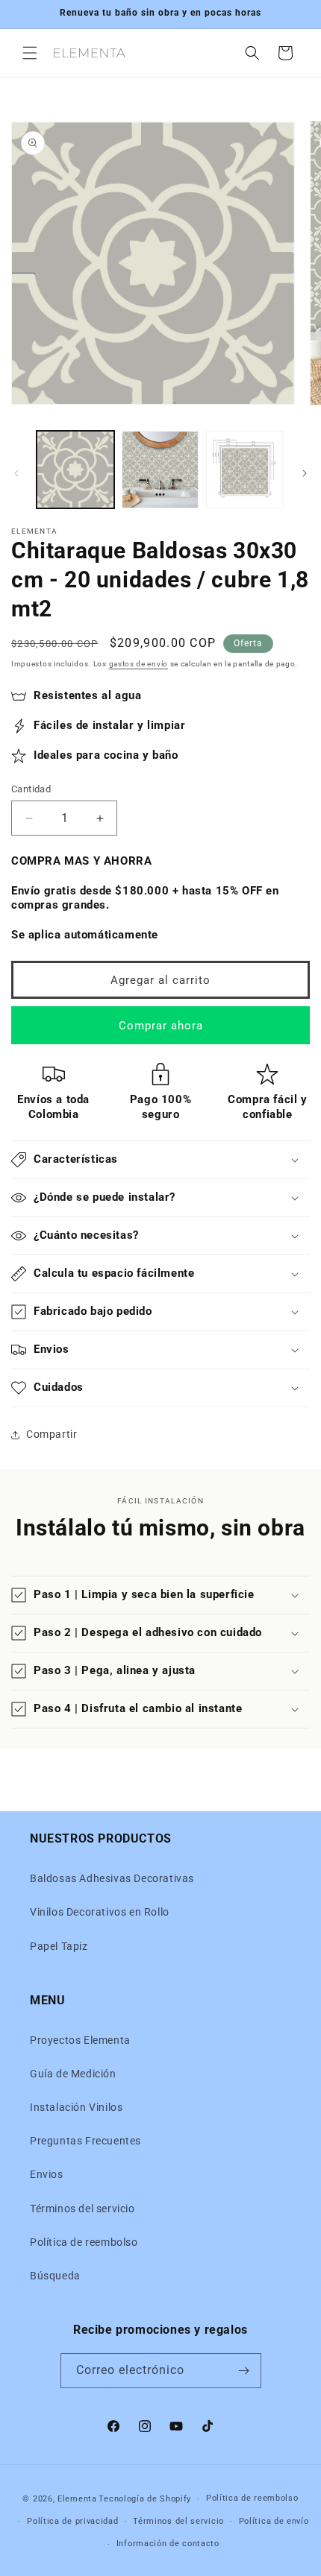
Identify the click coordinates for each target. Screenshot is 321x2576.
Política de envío (274, 2521)
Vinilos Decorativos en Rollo (100, 1912)
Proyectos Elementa (80, 2040)
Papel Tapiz (59, 1946)
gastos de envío (139, 664)
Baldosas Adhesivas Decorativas (112, 1878)
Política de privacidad (72, 2521)
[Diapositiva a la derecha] (305, 473)
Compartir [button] (52, 1434)
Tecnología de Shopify (145, 2499)
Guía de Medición (73, 2074)
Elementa (77, 2499)
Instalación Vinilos (76, 2107)
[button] (30, 53)
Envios (47, 2174)
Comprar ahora (161, 1026)
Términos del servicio (82, 2209)
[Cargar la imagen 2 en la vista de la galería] (160, 470)
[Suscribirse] (244, 2371)
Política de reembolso (84, 2242)
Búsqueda (55, 2276)
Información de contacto (168, 2544)
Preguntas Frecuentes (85, 2141)
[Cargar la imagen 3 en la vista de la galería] (245, 470)
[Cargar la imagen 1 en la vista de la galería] (75, 470)
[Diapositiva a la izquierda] (16, 473)
